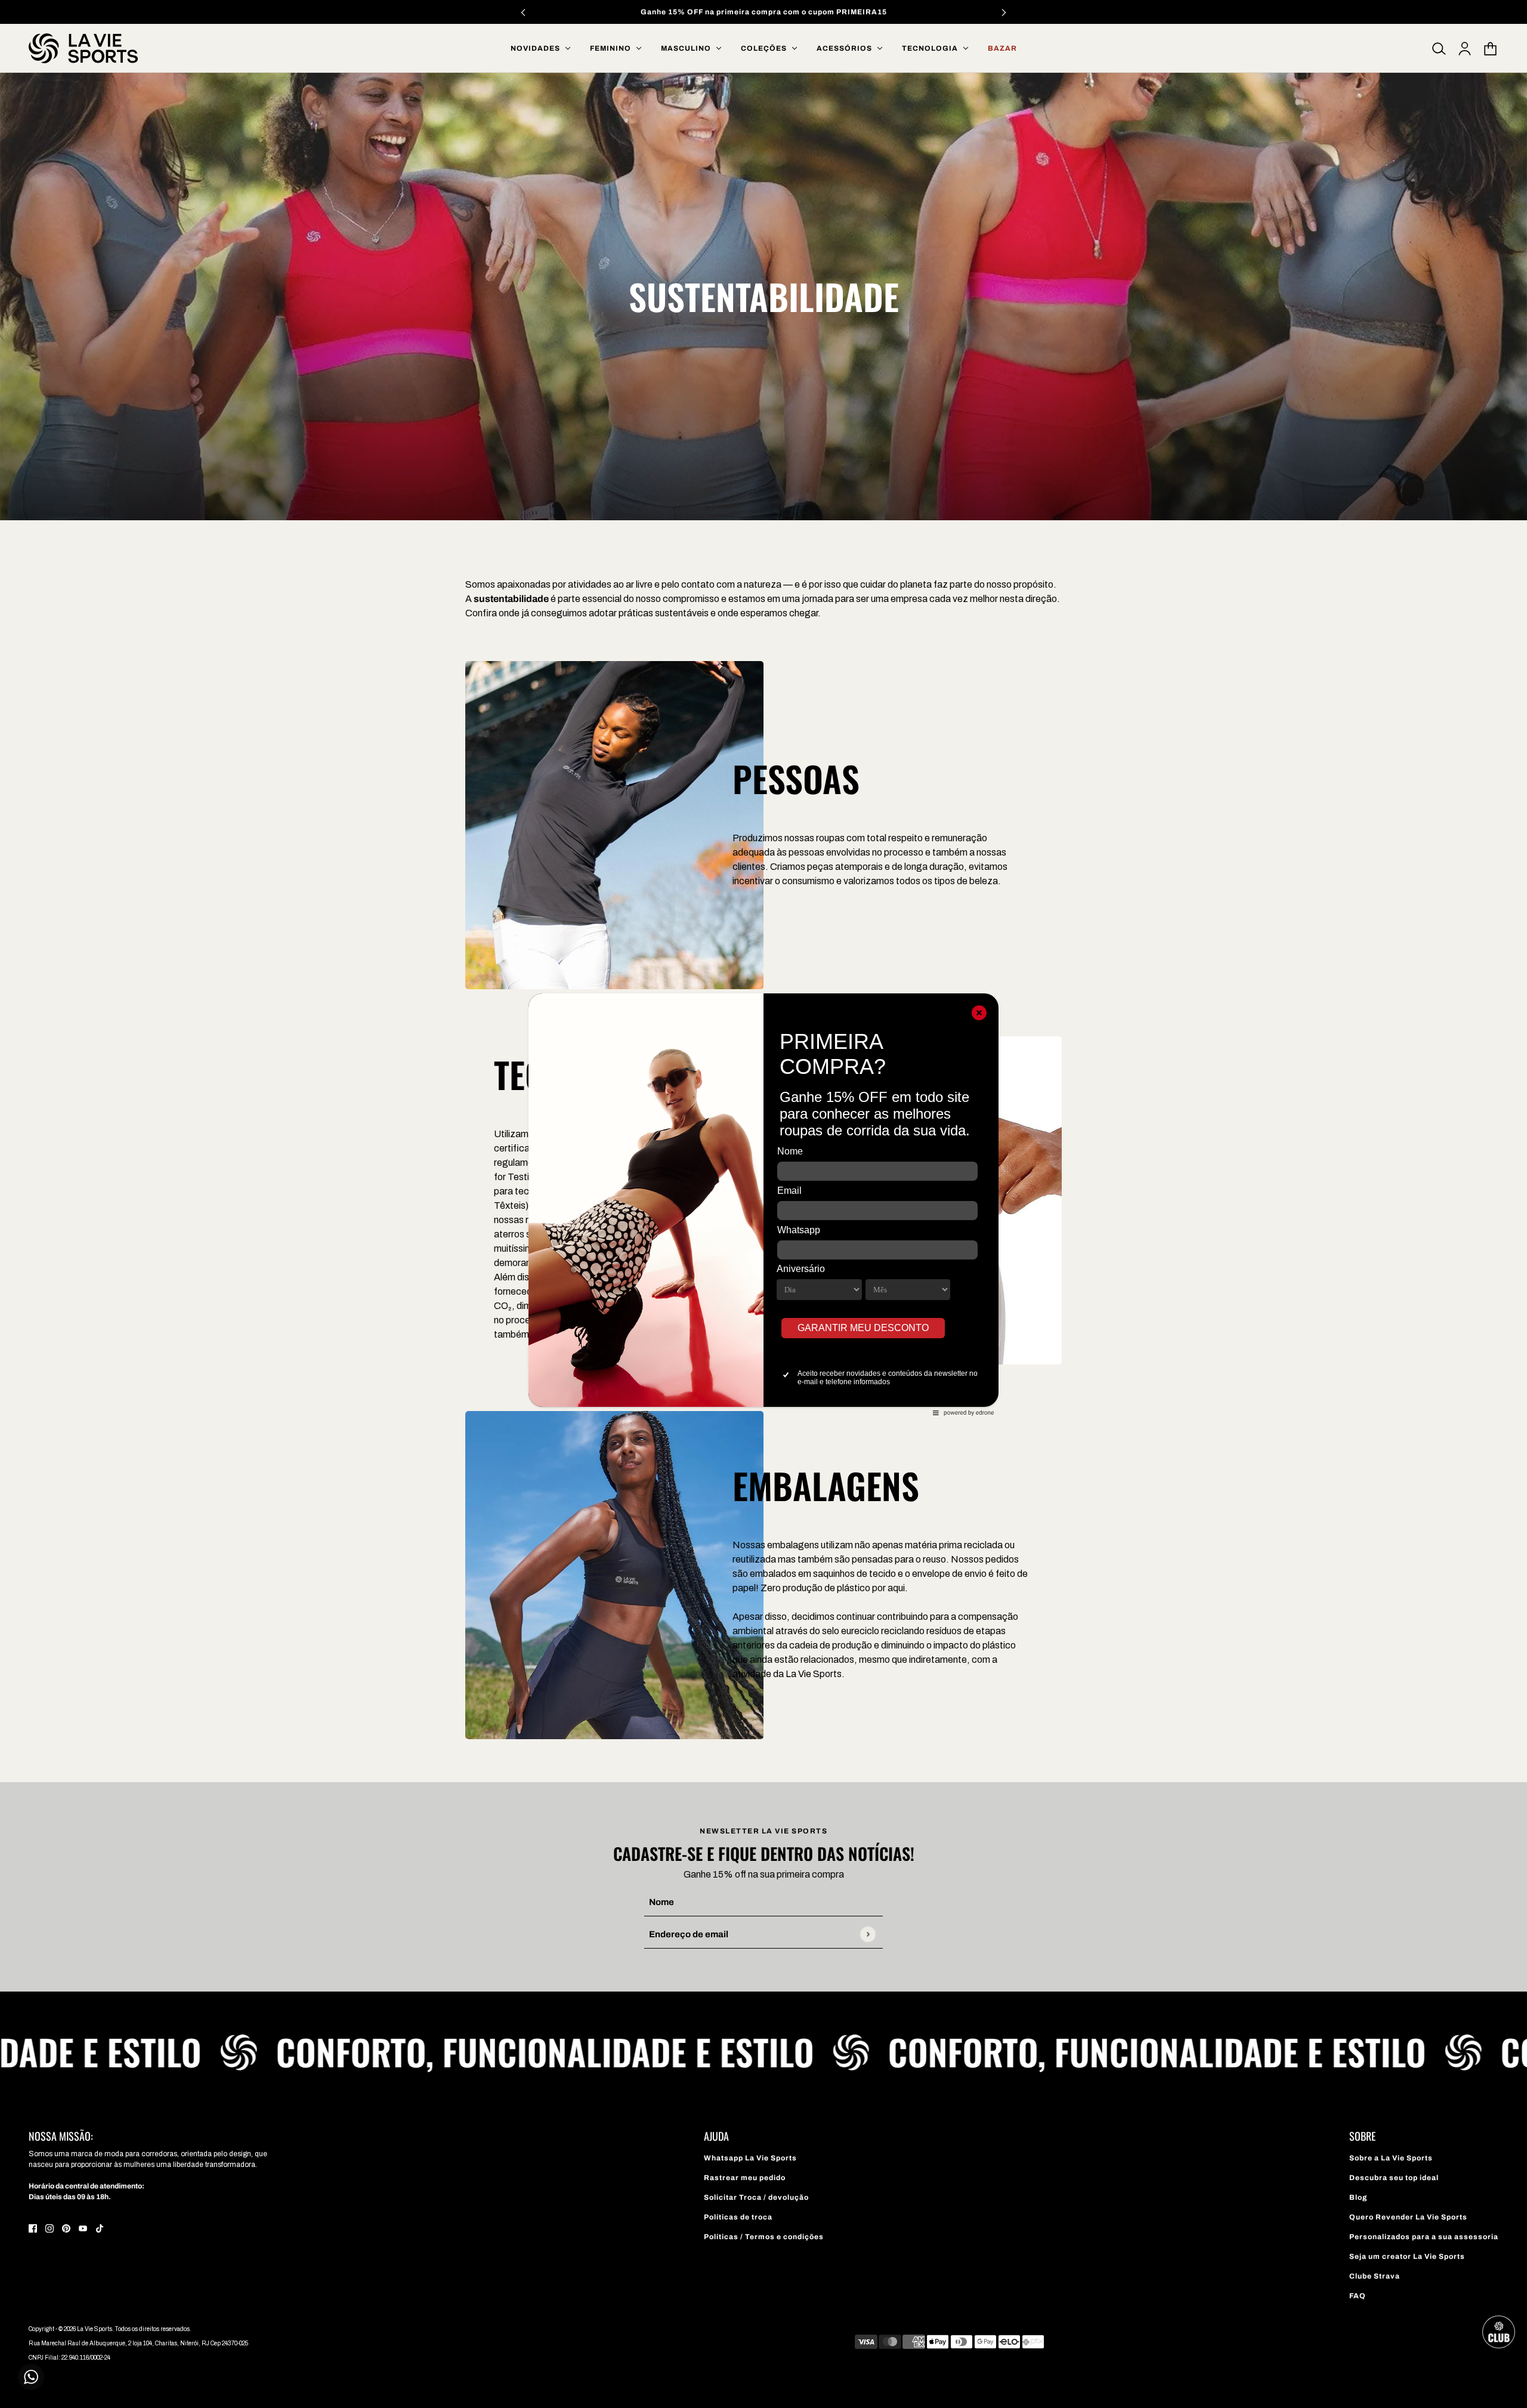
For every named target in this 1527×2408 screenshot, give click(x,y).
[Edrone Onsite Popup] (763, 1204)
